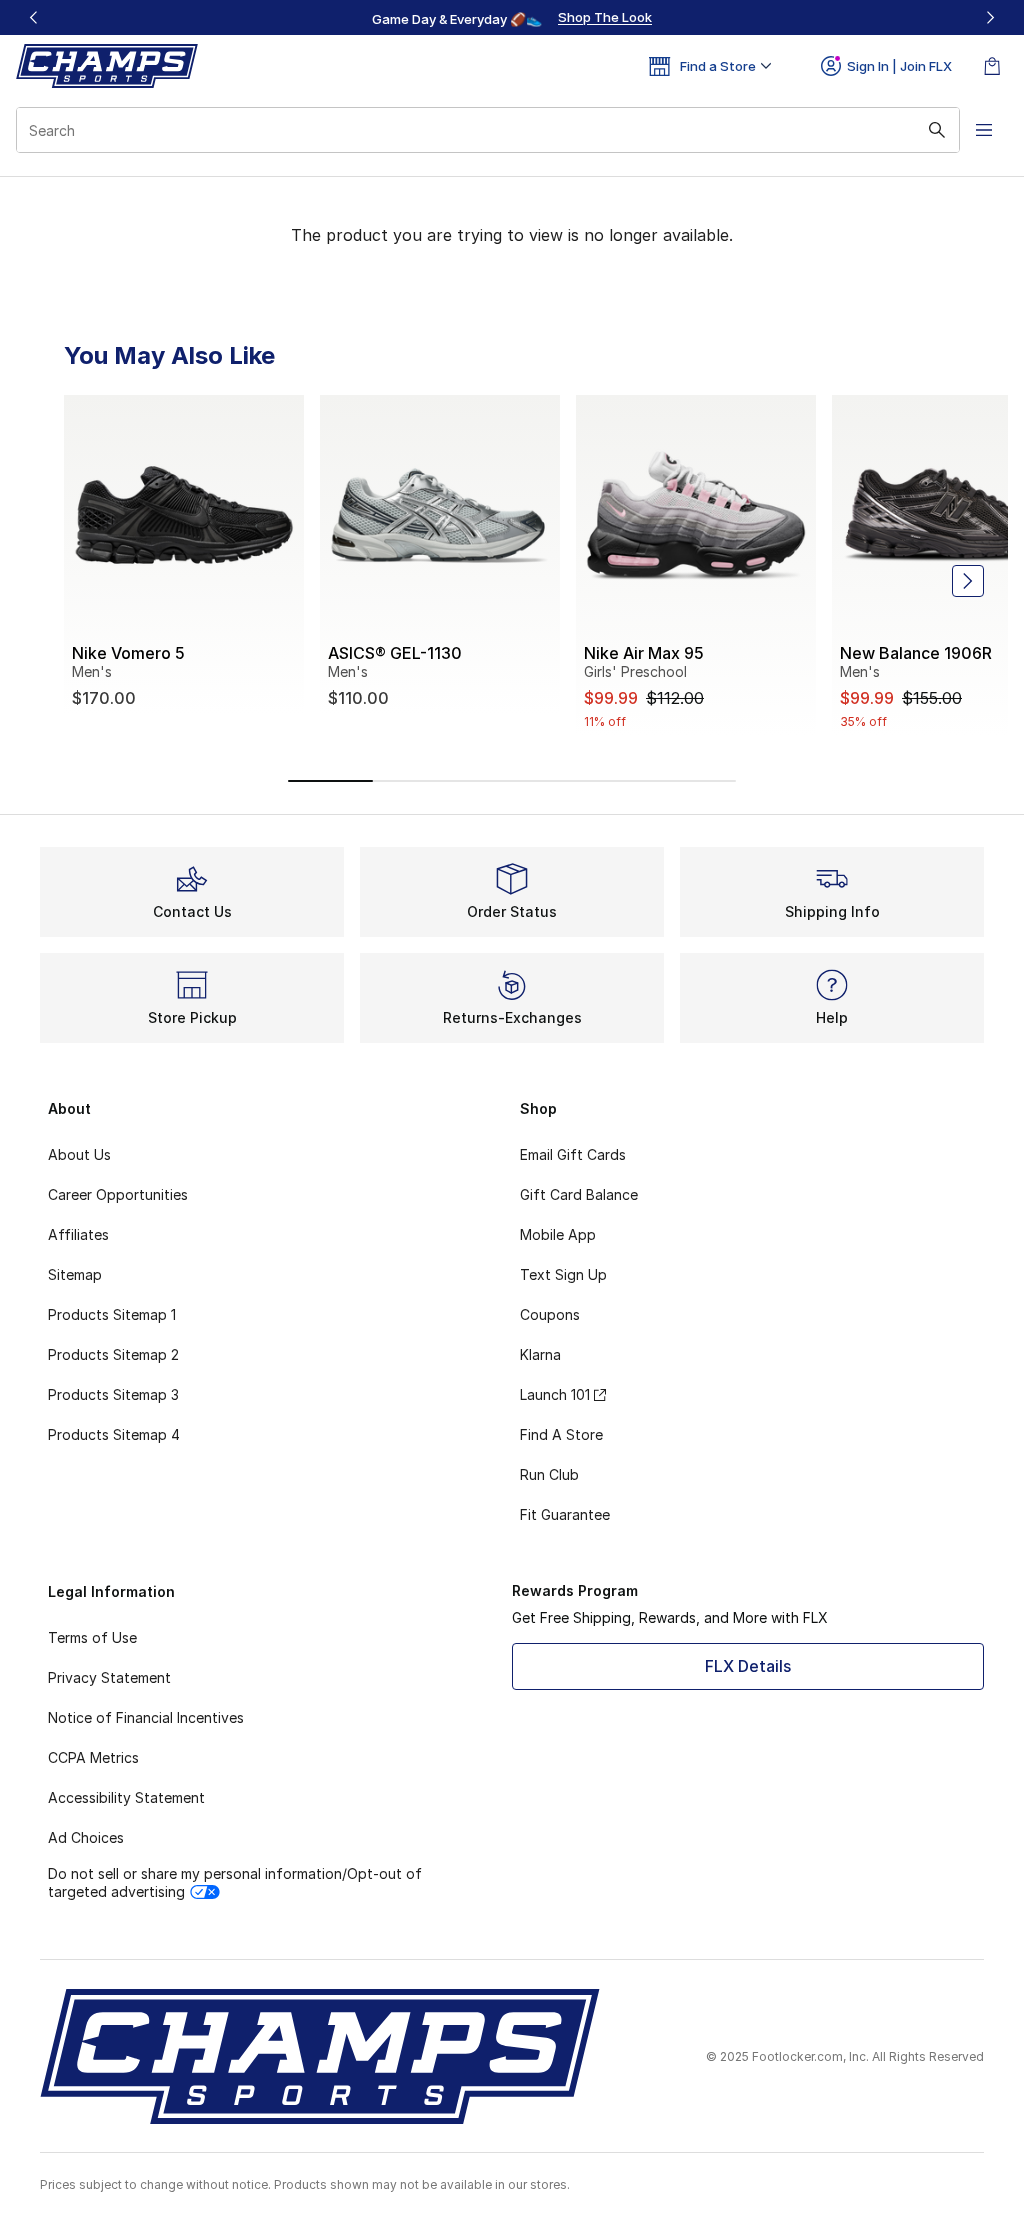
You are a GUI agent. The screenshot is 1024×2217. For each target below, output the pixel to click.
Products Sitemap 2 (113, 1354)
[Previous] (34, 17)
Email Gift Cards (573, 1154)
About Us (79, 1154)
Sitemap (75, 1274)
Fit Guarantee (565, 1514)
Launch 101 (555, 1394)
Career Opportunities (118, 1194)
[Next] (990, 17)
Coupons (550, 1314)
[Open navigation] (984, 130)
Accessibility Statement (126, 1797)
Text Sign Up (563, 1274)
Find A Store (561, 1434)
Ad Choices (86, 1837)
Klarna (540, 1354)
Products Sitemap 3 (113, 1394)
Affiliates (78, 1234)
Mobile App (558, 1234)
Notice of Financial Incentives (146, 1717)
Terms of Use (92, 1637)
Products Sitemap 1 (112, 1314)
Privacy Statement (109, 1677)
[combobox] (488, 130)
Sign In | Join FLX (899, 66)
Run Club (549, 1474)
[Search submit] (937, 130)
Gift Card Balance (579, 1194)
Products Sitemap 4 (114, 1434)
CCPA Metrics (93, 1757)
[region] (512, 18)
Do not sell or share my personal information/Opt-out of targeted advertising (235, 1882)
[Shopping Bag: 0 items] (992, 66)
